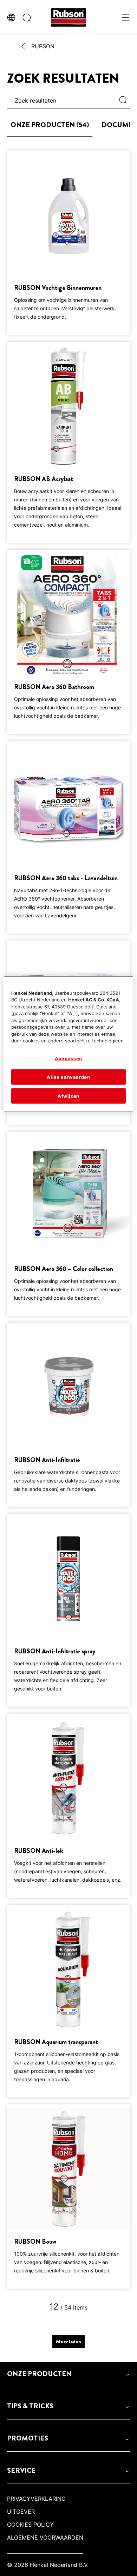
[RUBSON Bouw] (68, 2196)
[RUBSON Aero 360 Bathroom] (68, 642)
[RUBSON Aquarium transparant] (68, 2001)
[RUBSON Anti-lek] (68, 1806)
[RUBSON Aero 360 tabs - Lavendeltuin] (68, 837)
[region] (69, 1044)
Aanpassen (68, 1058)
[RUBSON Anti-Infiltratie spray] (68, 1610)
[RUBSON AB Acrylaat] (68, 442)
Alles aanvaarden (68, 1077)
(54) (50, 125)
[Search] (125, 100)
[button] (68, 2374)
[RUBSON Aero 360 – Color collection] (68, 1224)
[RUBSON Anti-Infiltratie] (68, 1415)
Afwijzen (68, 1096)
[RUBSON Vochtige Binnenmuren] (68, 243)
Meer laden (68, 2341)
